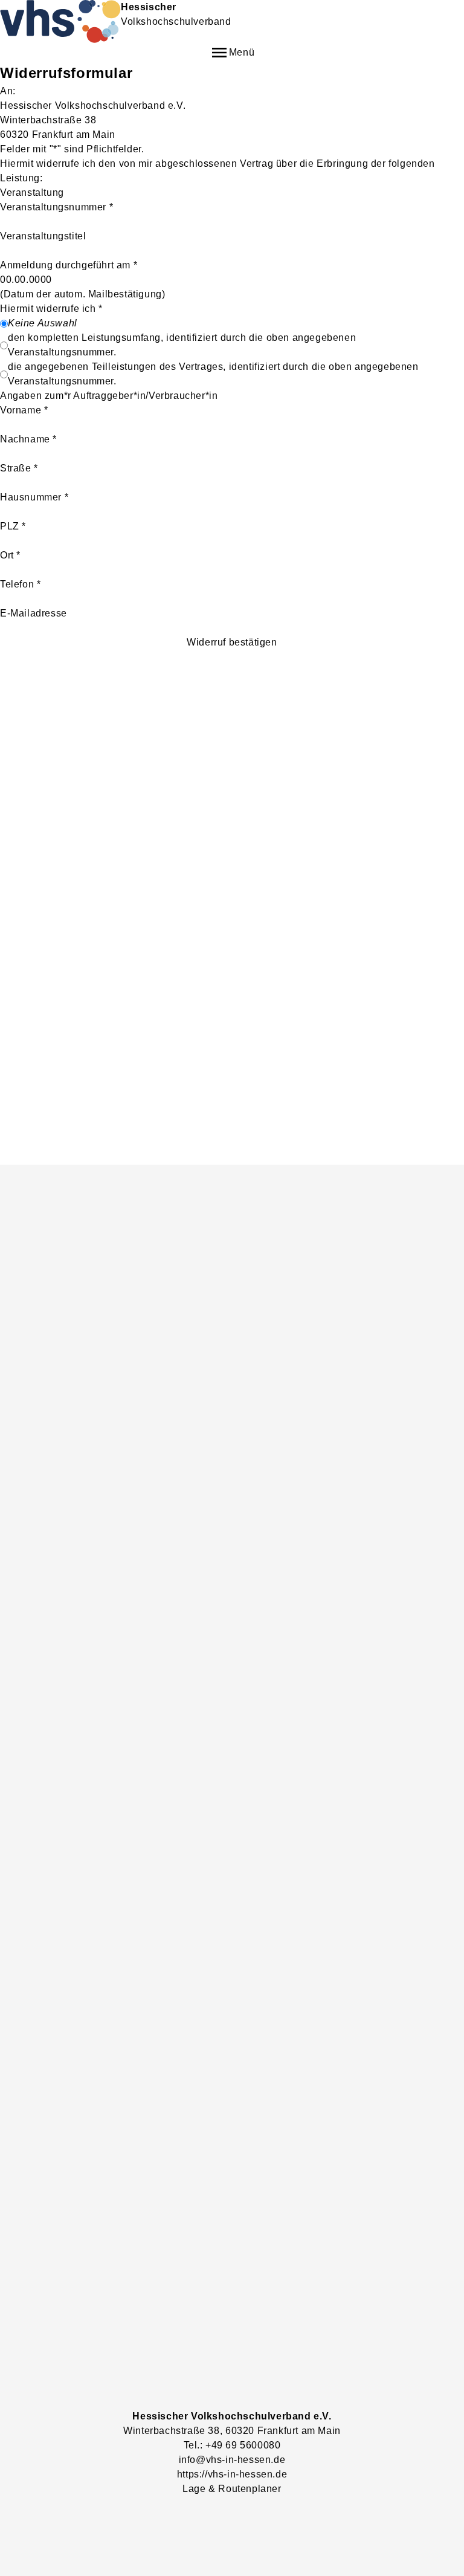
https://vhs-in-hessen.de (232, 2474)
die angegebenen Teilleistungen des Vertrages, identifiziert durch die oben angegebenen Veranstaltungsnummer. (213, 374)
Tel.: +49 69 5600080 (232, 2445)
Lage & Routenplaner (232, 2489)
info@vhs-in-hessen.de (232, 2460)
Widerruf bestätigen (232, 642)
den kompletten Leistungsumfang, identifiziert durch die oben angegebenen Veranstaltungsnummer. (182, 345)
